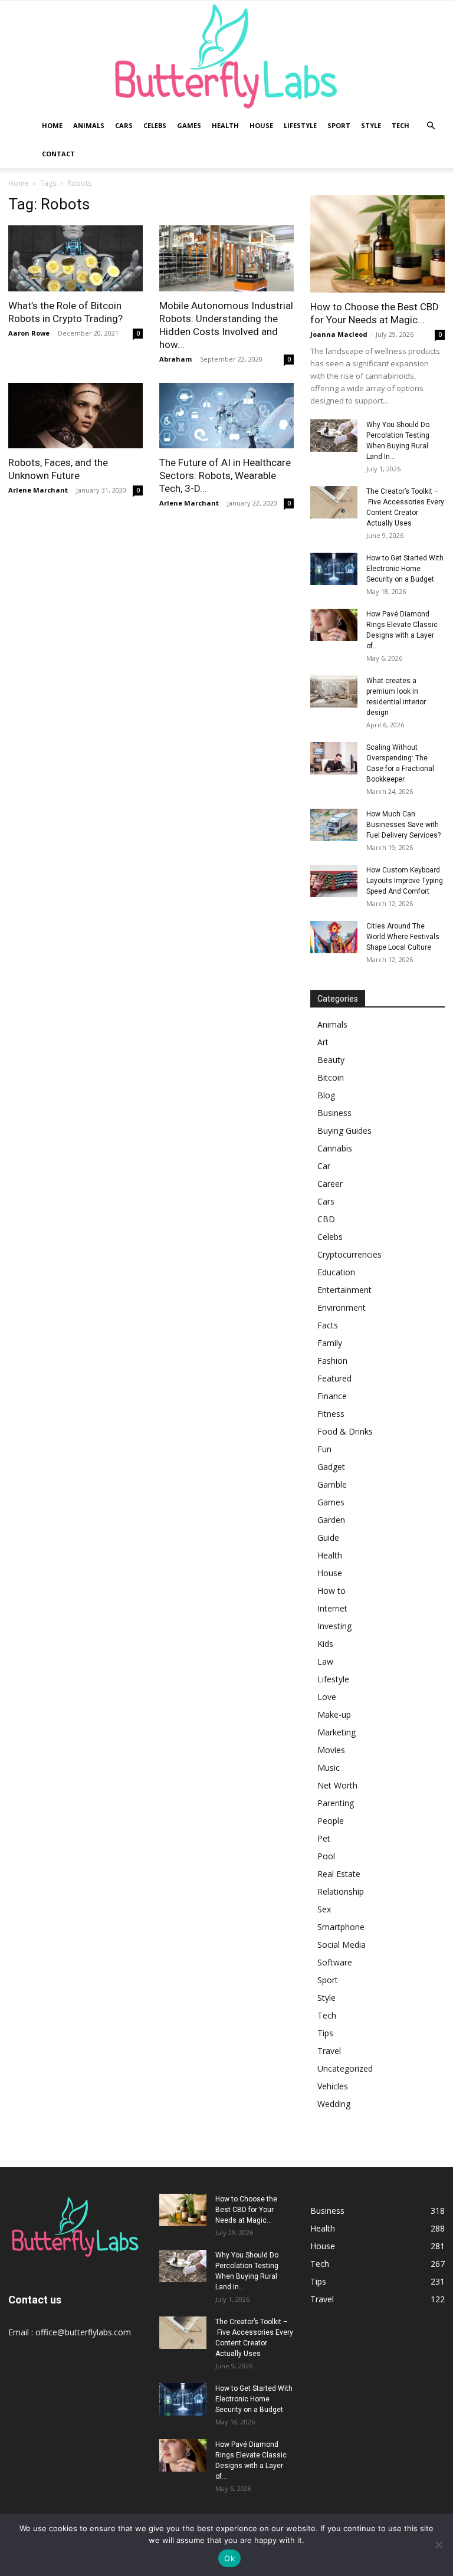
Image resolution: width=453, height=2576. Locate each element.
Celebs (155, 125)
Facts (328, 1325)
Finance (332, 1396)
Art (323, 1042)
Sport (339, 125)
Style (371, 125)
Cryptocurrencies (349, 1254)
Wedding (334, 2104)
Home (52, 125)
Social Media (342, 1945)
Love (327, 1697)
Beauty (331, 1060)
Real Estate (339, 1874)
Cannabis (335, 1148)
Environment (342, 1307)
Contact (58, 154)
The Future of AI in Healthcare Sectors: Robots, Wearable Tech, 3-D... (225, 475)
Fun (324, 1449)
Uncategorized (345, 2068)
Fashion (332, 1361)
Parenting (336, 1803)
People (331, 1821)
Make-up (334, 1714)
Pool (326, 1856)
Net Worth (337, 1785)
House (261, 125)
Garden (331, 1520)
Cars (124, 125)
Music (329, 1768)
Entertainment (344, 1290)
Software (335, 1962)
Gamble (332, 1484)
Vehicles (333, 2086)
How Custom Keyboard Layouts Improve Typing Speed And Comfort (405, 881)
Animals (89, 125)
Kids (325, 1644)
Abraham (175, 359)
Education (336, 1272)
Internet (332, 1608)
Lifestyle (300, 125)
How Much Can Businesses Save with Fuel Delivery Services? (403, 825)
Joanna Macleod (339, 334)
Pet (324, 1838)
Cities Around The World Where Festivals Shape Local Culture (403, 937)
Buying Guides (344, 1131)
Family (330, 1343)
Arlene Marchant (38, 490)
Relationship (341, 1891)
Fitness (331, 1414)
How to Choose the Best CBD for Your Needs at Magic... (246, 2210)
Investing (334, 1626)
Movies (331, 1750)
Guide (328, 1538)
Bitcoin (331, 1077)
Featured (334, 1378)
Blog (326, 1095)
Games (189, 125)
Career (330, 1184)
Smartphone (341, 1927)
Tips (325, 2033)
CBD (326, 1219)
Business (334, 1113)
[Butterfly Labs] (226, 56)
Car (324, 1166)
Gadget (331, 1467)
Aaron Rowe (29, 333)
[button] (431, 126)
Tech (401, 125)
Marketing (337, 1732)
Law (325, 1661)
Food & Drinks (345, 1431)
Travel (329, 2051)
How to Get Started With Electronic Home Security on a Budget (405, 569)
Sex (324, 1909)
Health (225, 125)
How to (331, 1591)
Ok (229, 2558)
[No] (438, 2545)
